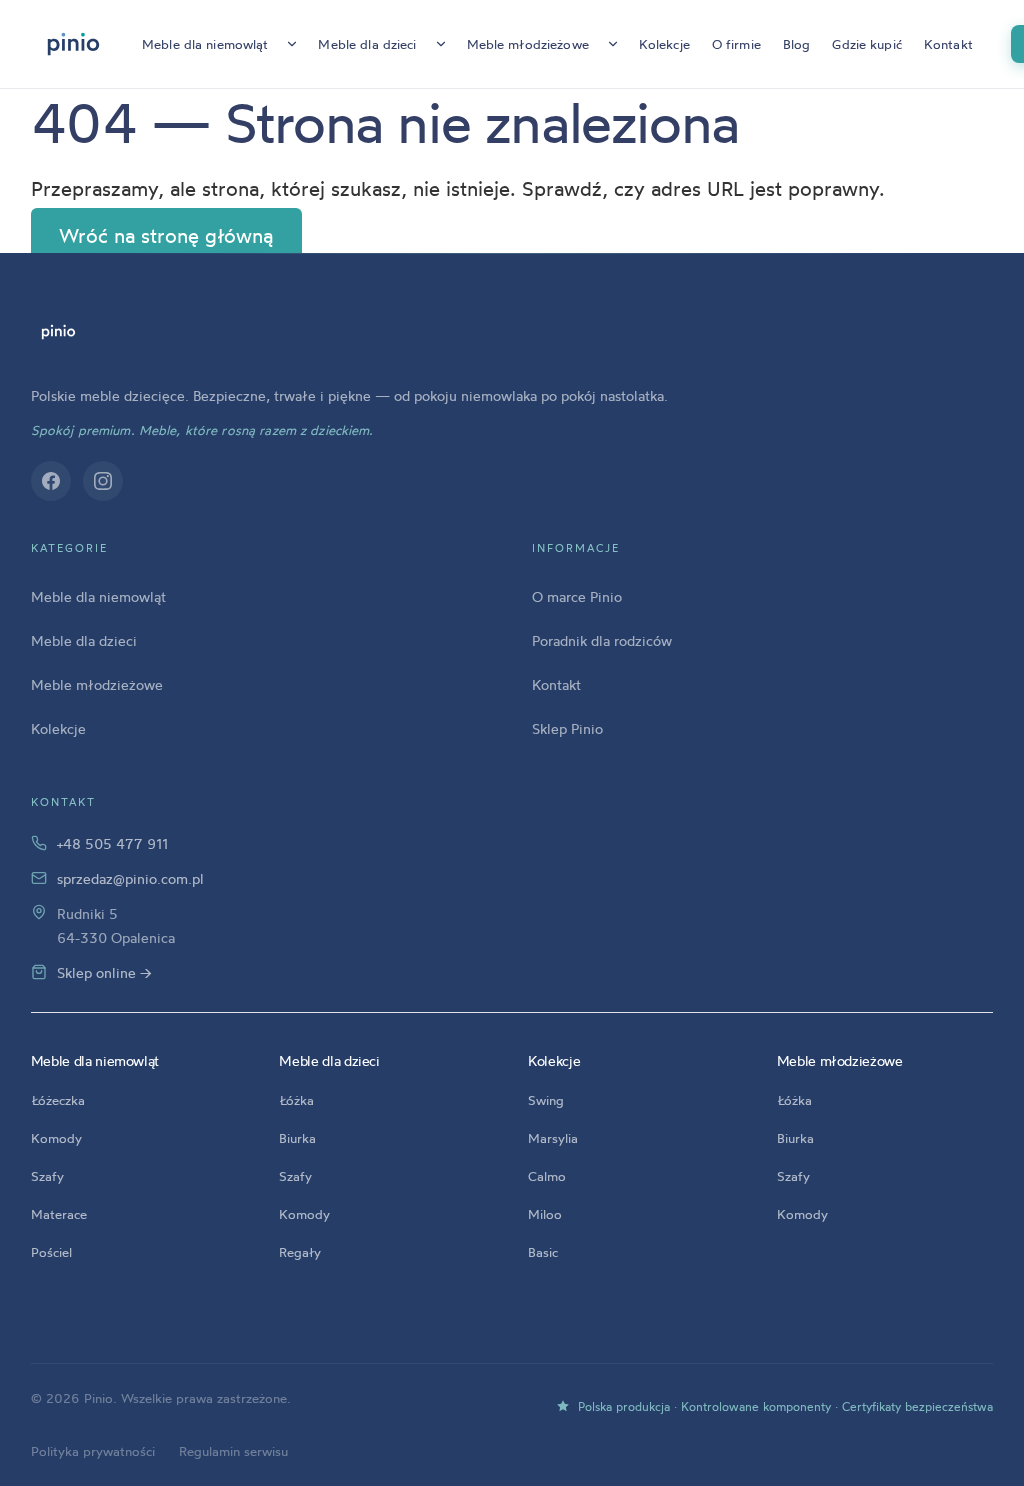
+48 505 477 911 (112, 843)
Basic (543, 1252)
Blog (797, 44)
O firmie (736, 44)
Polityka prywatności (93, 1451)
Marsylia (553, 1138)
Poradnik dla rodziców (602, 640)
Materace (59, 1214)
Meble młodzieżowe (528, 44)
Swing (546, 1100)
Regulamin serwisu (233, 1451)
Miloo (545, 1214)
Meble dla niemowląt (205, 44)
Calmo (547, 1176)
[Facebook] (51, 481)
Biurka (297, 1138)
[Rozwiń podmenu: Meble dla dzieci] (441, 44)
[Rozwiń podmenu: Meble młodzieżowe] (613, 44)
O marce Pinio (577, 596)
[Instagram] (103, 481)
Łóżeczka (58, 1100)
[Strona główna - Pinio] (73, 44)
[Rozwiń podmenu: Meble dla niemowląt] (292, 44)
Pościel (51, 1252)
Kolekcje (664, 44)
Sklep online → (104, 972)
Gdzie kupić (866, 44)
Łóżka (296, 1100)
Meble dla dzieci (367, 44)
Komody (56, 1138)
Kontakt (948, 44)
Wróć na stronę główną (166, 236)
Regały (300, 1252)
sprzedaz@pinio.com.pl (130, 878)
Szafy (47, 1176)
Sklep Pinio (567, 728)
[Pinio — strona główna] (58, 332)
